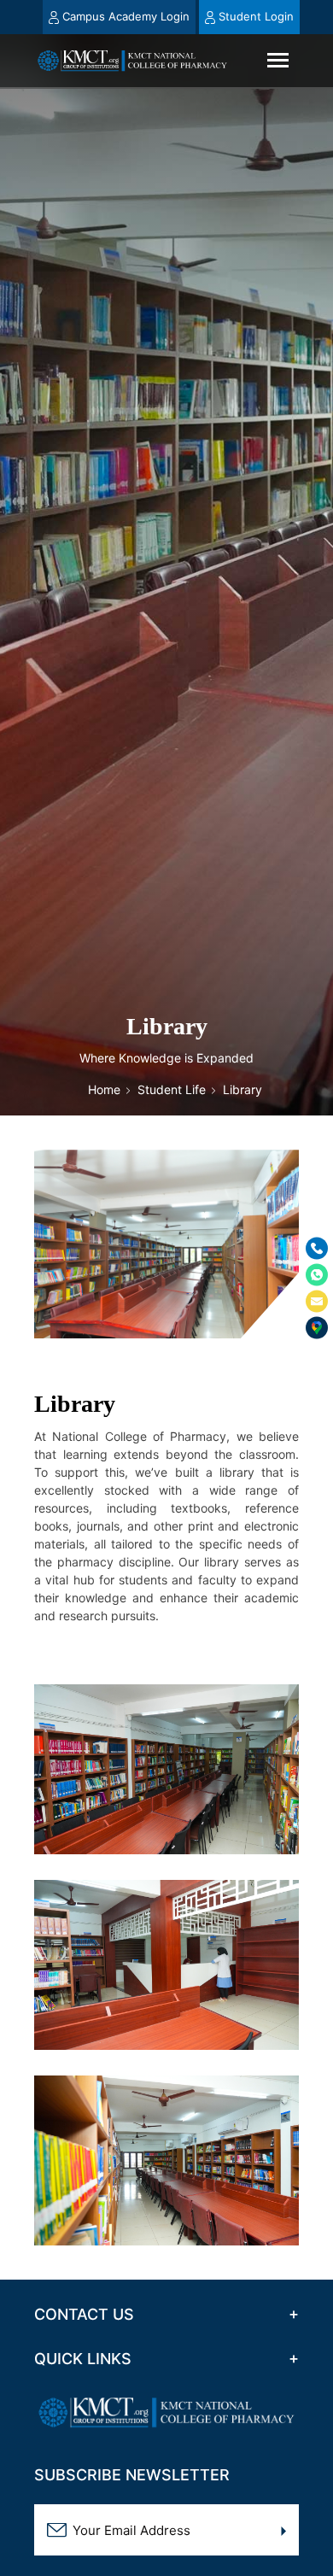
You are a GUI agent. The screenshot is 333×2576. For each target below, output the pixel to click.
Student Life (172, 1089)
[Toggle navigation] (278, 60)
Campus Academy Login (126, 16)
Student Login (255, 16)
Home (104, 1089)
